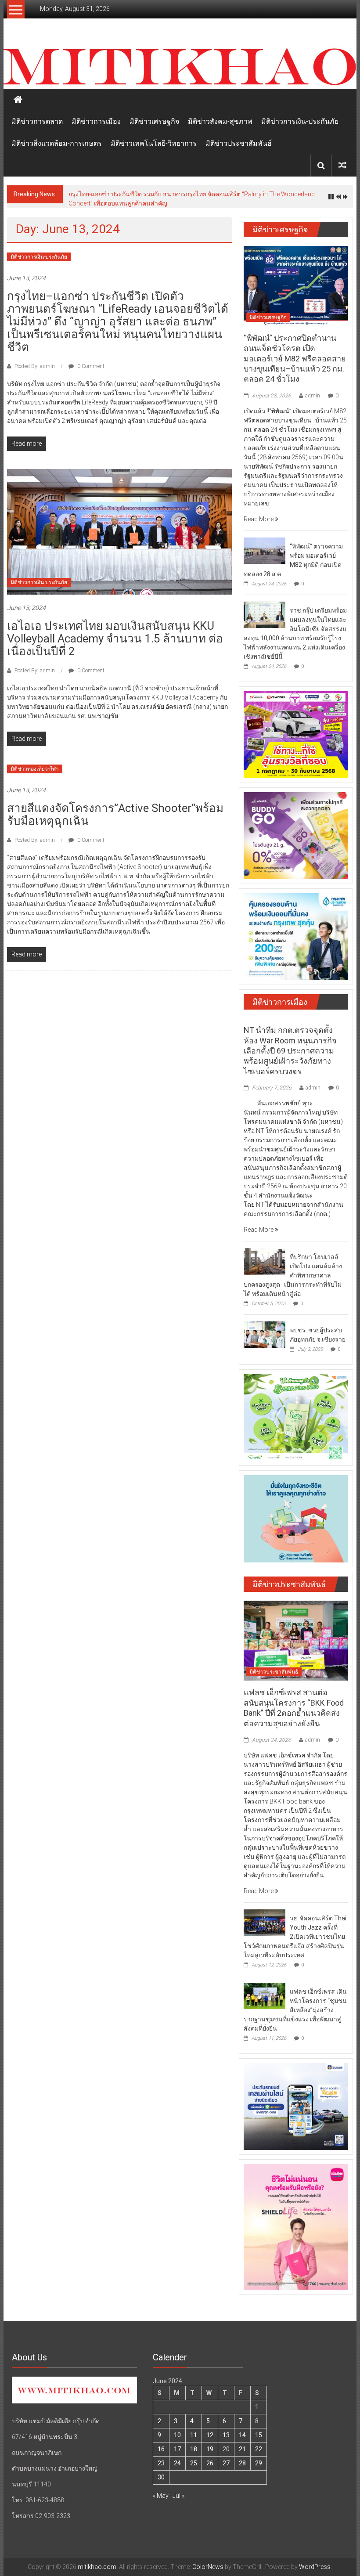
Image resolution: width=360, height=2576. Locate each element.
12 (210, 2435)
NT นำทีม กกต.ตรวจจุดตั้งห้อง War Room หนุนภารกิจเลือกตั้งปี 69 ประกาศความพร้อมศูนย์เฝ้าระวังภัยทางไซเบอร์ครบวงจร (290, 1051)
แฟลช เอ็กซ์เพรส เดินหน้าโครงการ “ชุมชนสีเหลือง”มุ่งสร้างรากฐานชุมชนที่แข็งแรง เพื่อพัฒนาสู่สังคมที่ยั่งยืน (295, 2010)
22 (259, 2449)
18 (194, 2449)
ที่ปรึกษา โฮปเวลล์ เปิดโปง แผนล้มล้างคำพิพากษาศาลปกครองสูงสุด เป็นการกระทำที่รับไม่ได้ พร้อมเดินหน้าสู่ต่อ (293, 1275)
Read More (259, 519)
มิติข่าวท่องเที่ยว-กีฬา (35, 769)
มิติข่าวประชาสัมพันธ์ (239, 143)
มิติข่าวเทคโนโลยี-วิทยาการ (154, 143)
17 (177, 2449)
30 (161, 2477)
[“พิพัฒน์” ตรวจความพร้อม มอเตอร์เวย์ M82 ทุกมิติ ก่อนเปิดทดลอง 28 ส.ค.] (265, 550)
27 (226, 2463)
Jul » (178, 2496)
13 (226, 2435)
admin (313, 396)
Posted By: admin (35, 366)
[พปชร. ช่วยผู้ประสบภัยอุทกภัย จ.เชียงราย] (265, 1334)
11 (194, 2435)
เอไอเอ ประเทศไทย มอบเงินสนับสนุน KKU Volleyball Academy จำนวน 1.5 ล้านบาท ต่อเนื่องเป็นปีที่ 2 (115, 639)
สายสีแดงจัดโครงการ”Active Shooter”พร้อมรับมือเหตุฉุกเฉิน (115, 814)
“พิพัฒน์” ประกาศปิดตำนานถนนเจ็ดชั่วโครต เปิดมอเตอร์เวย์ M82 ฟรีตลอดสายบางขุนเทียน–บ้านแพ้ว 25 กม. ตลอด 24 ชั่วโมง (295, 359)
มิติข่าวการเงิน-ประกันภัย (300, 121)
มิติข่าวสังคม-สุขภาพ (220, 121)
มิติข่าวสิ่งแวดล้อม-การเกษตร (57, 143)
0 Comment (90, 366)
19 (210, 2449)
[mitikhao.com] (180, 67)
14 (242, 2435)
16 (161, 2449)
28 (242, 2463)
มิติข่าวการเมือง (96, 121)
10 (177, 2435)
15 (259, 2435)
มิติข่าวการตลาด (37, 121)
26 (210, 2463)
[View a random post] (342, 165)
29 (259, 2463)
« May (161, 2496)
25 (194, 2463)
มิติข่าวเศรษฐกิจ (154, 121)
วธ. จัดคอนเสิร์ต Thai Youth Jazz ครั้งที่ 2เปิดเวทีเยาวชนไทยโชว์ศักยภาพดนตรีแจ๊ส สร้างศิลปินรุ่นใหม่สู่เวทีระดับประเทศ (295, 1937)
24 (177, 2463)
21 (242, 2449)
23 (161, 2463)
